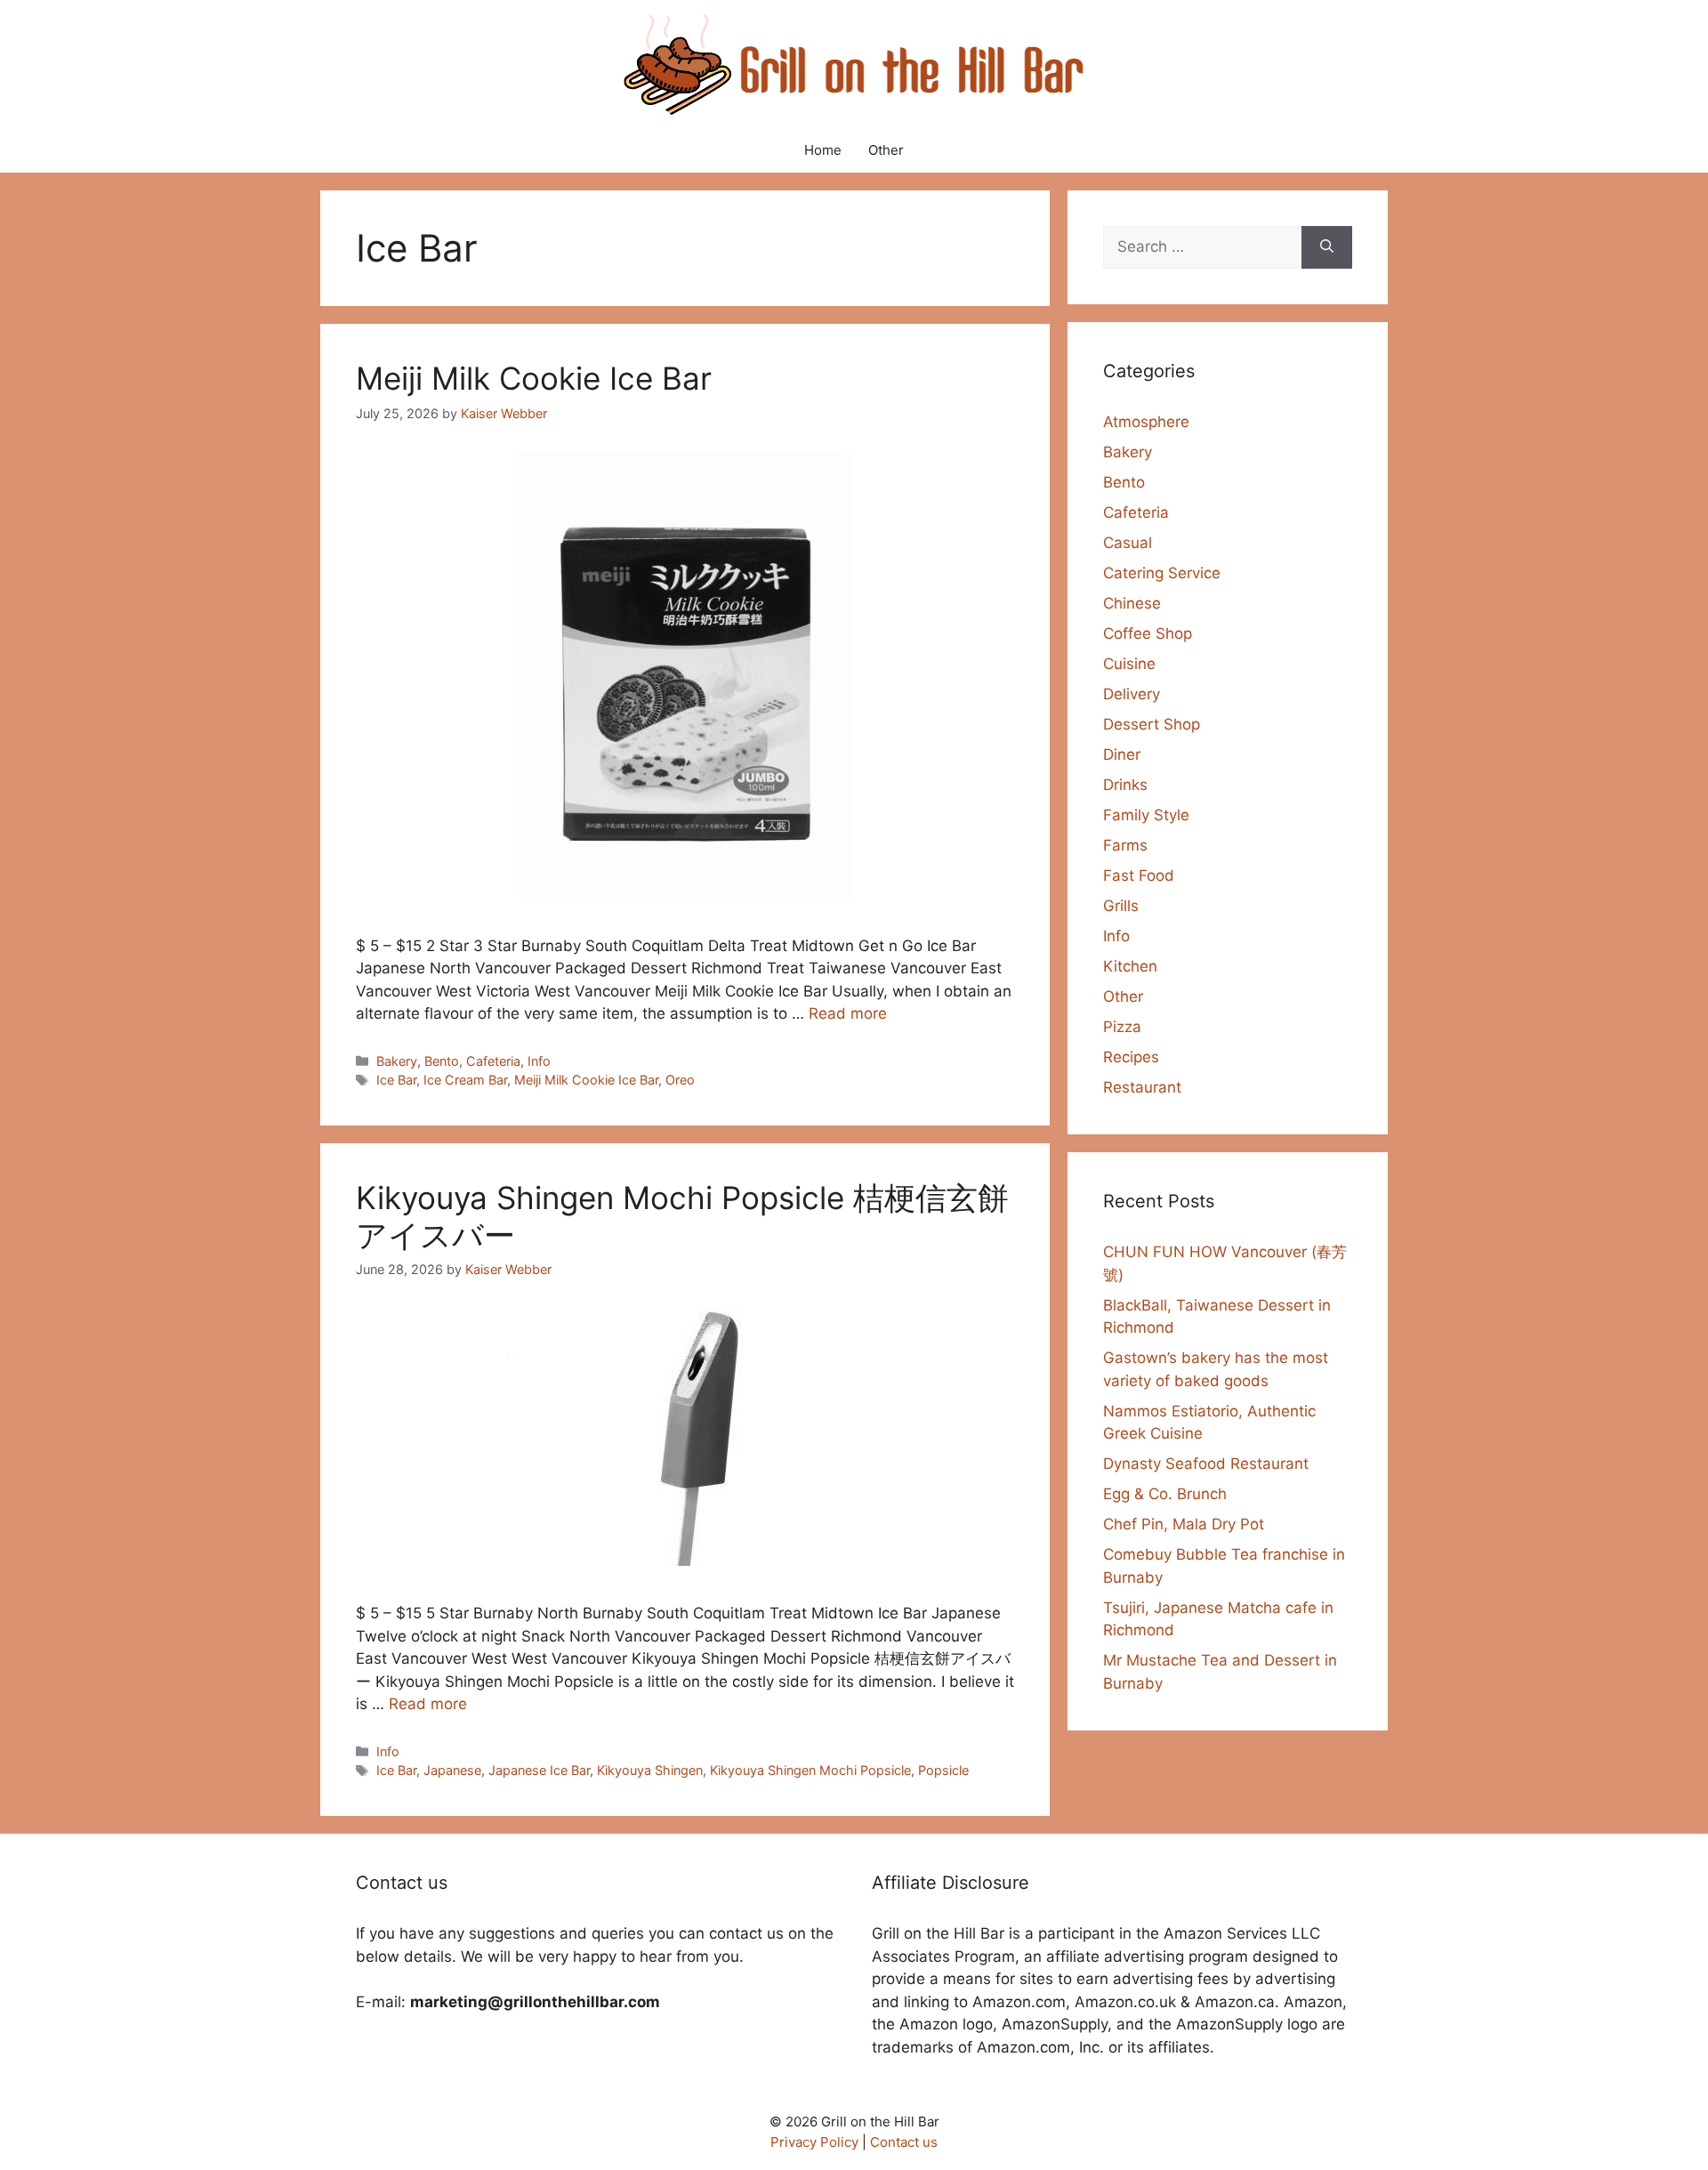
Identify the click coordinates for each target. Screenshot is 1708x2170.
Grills (1121, 906)
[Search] (1327, 247)
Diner (1122, 754)
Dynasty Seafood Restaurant (1206, 1464)
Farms (1125, 845)
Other (886, 150)
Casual (1128, 543)
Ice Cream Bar (465, 1080)
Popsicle (943, 1770)
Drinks (1125, 785)
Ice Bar (396, 1080)
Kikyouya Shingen (650, 1770)
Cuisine (1129, 664)
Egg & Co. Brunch (1165, 1494)
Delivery (1132, 694)
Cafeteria (493, 1061)
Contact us (904, 2142)
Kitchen (1130, 966)
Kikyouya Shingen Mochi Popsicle (810, 1770)
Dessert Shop (1152, 724)
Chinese (1132, 603)
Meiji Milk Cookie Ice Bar (534, 378)
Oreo (680, 1080)
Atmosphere (1146, 422)
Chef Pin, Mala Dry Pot (1184, 1524)
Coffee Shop (1148, 633)
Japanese (452, 1770)
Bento (442, 1061)
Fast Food (1139, 875)
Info (539, 1061)
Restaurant (1142, 1087)
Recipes (1131, 1057)
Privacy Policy (814, 2142)
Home (823, 150)
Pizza (1122, 1027)
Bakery (397, 1061)
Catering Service (1162, 573)
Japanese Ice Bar (539, 1770)
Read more (848, 1013)
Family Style (1146, 815)
